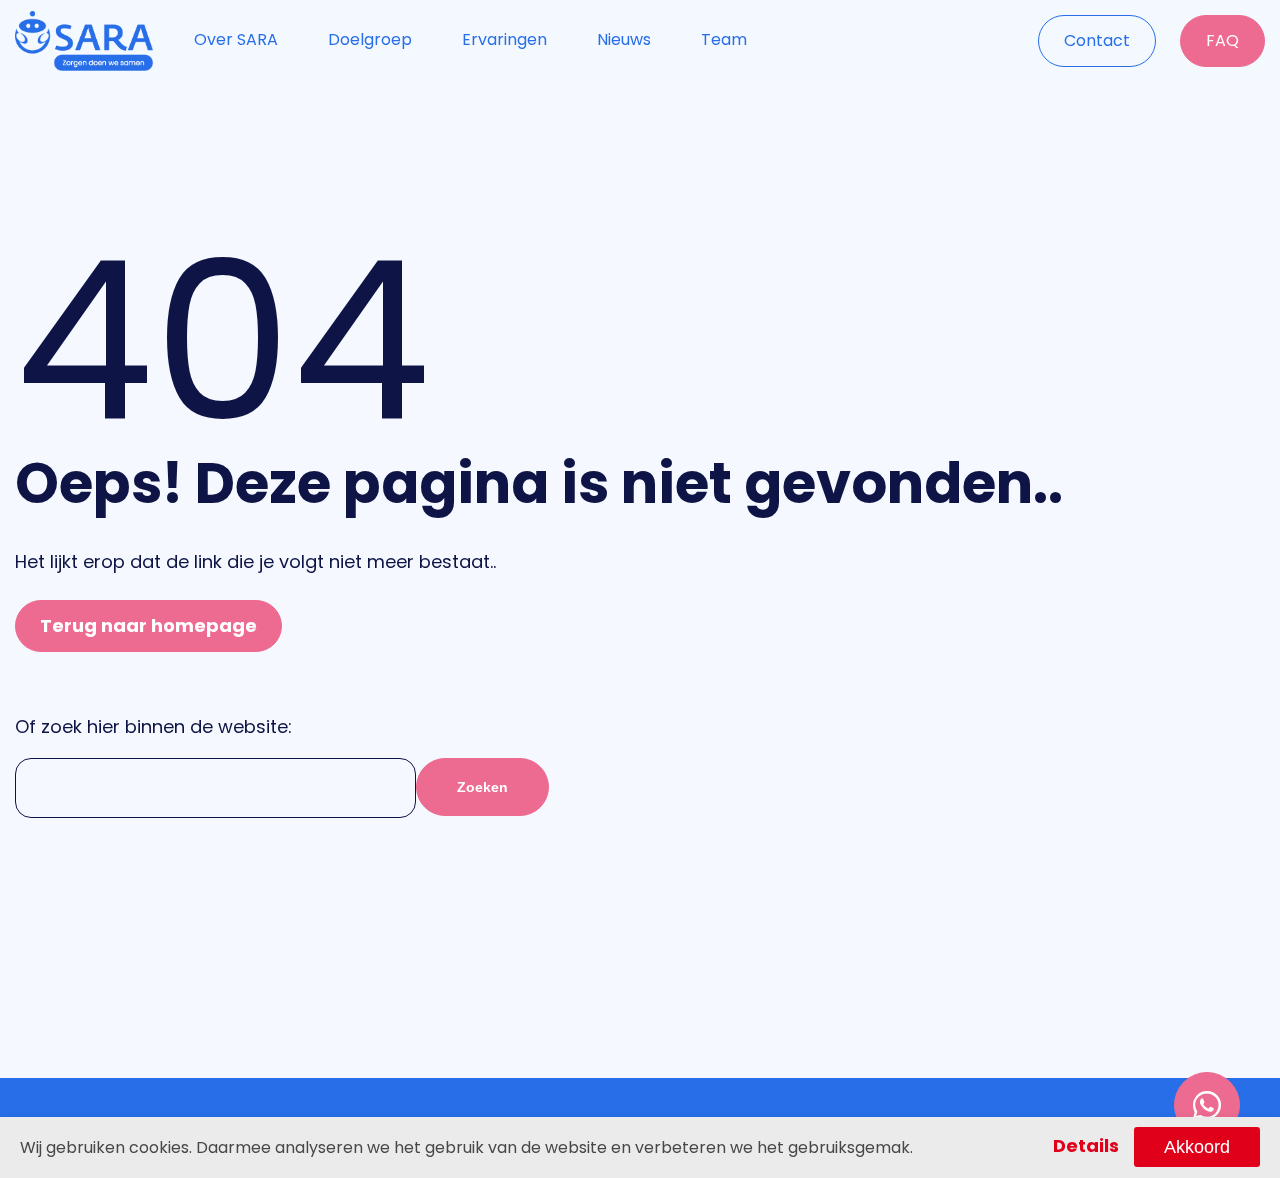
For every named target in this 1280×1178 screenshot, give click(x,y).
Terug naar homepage (148, 625)
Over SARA (236, 39)
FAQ (1222, 40)
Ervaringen (504, 39)
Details (1086, 1145)
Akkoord (1197, 1147)
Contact (1097, 40)
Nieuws (624, 39)
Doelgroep (370, 39)
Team (724, 39)
